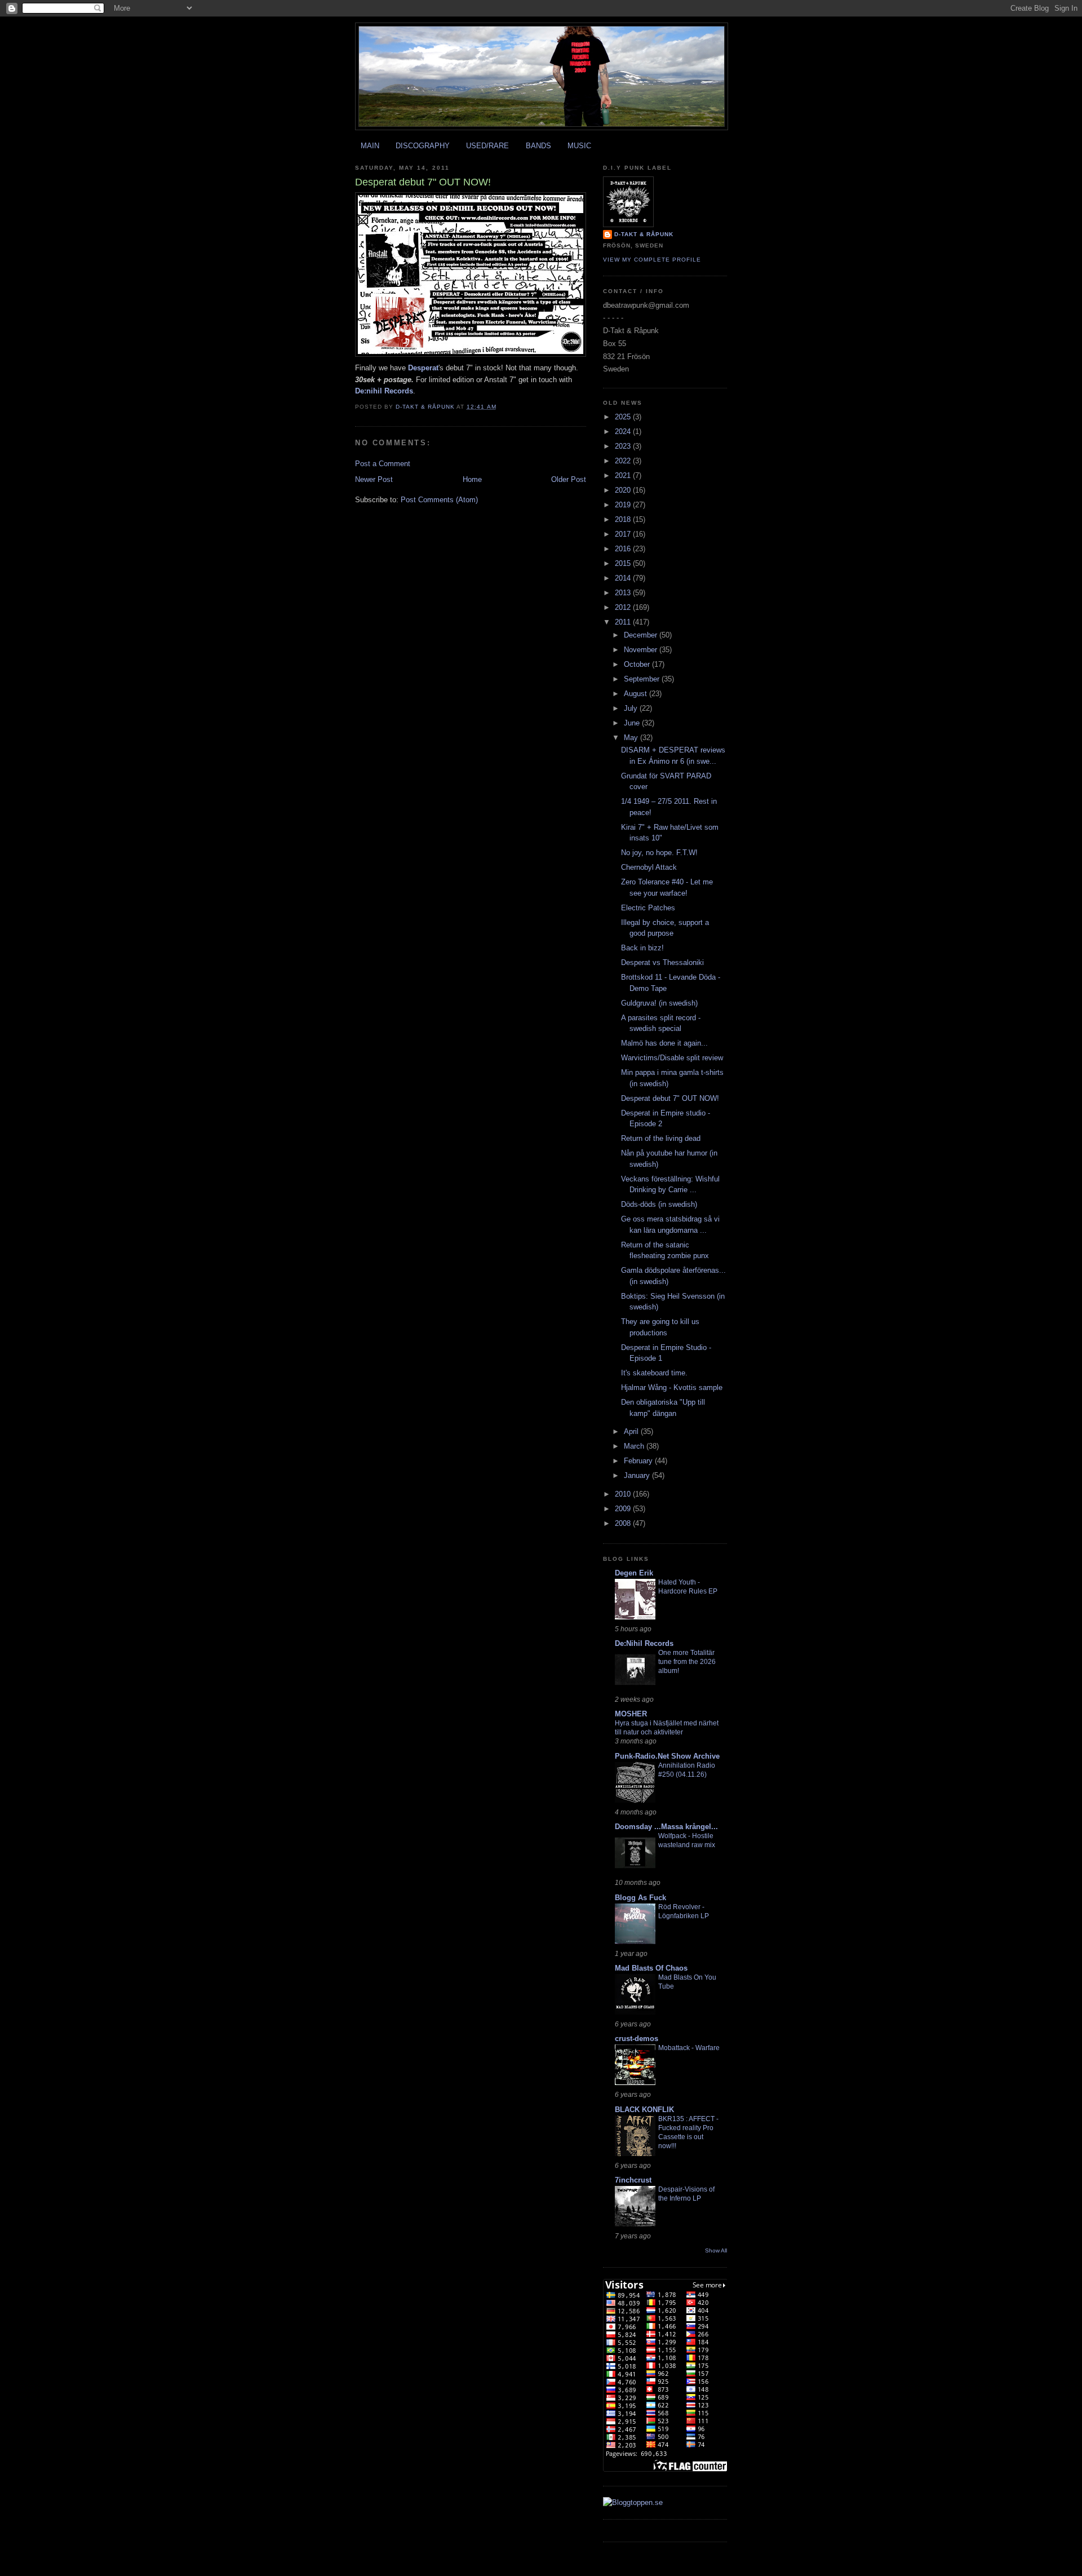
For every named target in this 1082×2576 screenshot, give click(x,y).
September (643, 679)
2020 (624, 490)
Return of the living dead (661, 1138)
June (633, 723)
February (639, 1461)
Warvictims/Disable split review (672, 1058)
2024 (624, 431)
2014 (624, 578)
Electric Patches (648, 908)
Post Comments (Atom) (439, 500)
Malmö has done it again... (664, 1043)
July (632, 708)
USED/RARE (487, 146)
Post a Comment (383, 464)
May (632, 738)
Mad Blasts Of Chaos (651, 1968)
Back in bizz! (642, 948)
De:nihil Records (384, 391)
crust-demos (637, 2039)
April (632, 1431)
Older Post (569, 479)
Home (472, 479)
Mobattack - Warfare (689, 2048)
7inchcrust (633, 2180)
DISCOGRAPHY (423, 146)
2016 (624, 549)
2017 (624, 534)
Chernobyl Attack (649, 867)
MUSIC (579, 146)
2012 (624, 607)
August (637, 694)
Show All (716, 2250)
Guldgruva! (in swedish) (659, 1003)
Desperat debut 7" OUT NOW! (670, 1098)
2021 (624, 475)
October (638, 664)
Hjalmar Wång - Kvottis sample (672, 1387)
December (642, 635)
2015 (624, 563)
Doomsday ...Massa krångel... (666, 1827)
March (635, 1446)
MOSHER (631, 1714)
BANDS (538, 146)
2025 (624, 417)
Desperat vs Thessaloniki (662, 962)
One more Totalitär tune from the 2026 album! (687, 1662)
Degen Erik (634, 1573)
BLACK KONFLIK (644, 2110)
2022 (624, 461)
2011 (624, 622)
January (638, 1475)
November (642, 650)
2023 (624, 446)
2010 (624, 1494)
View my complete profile (652, 260)
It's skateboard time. (654, 1373)
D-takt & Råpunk (644, 234)
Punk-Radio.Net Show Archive (667, 1756)
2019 (624, 505)
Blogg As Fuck (640, 1898)
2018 (624, 519)
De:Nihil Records (644, 1643)
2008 (624, 1523)
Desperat (423, 368)
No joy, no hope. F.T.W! (659, 853)
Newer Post (374, 479)
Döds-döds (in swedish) (659, 1204)
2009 (624, 1509)
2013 (624, 593)
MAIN (370, 146)
